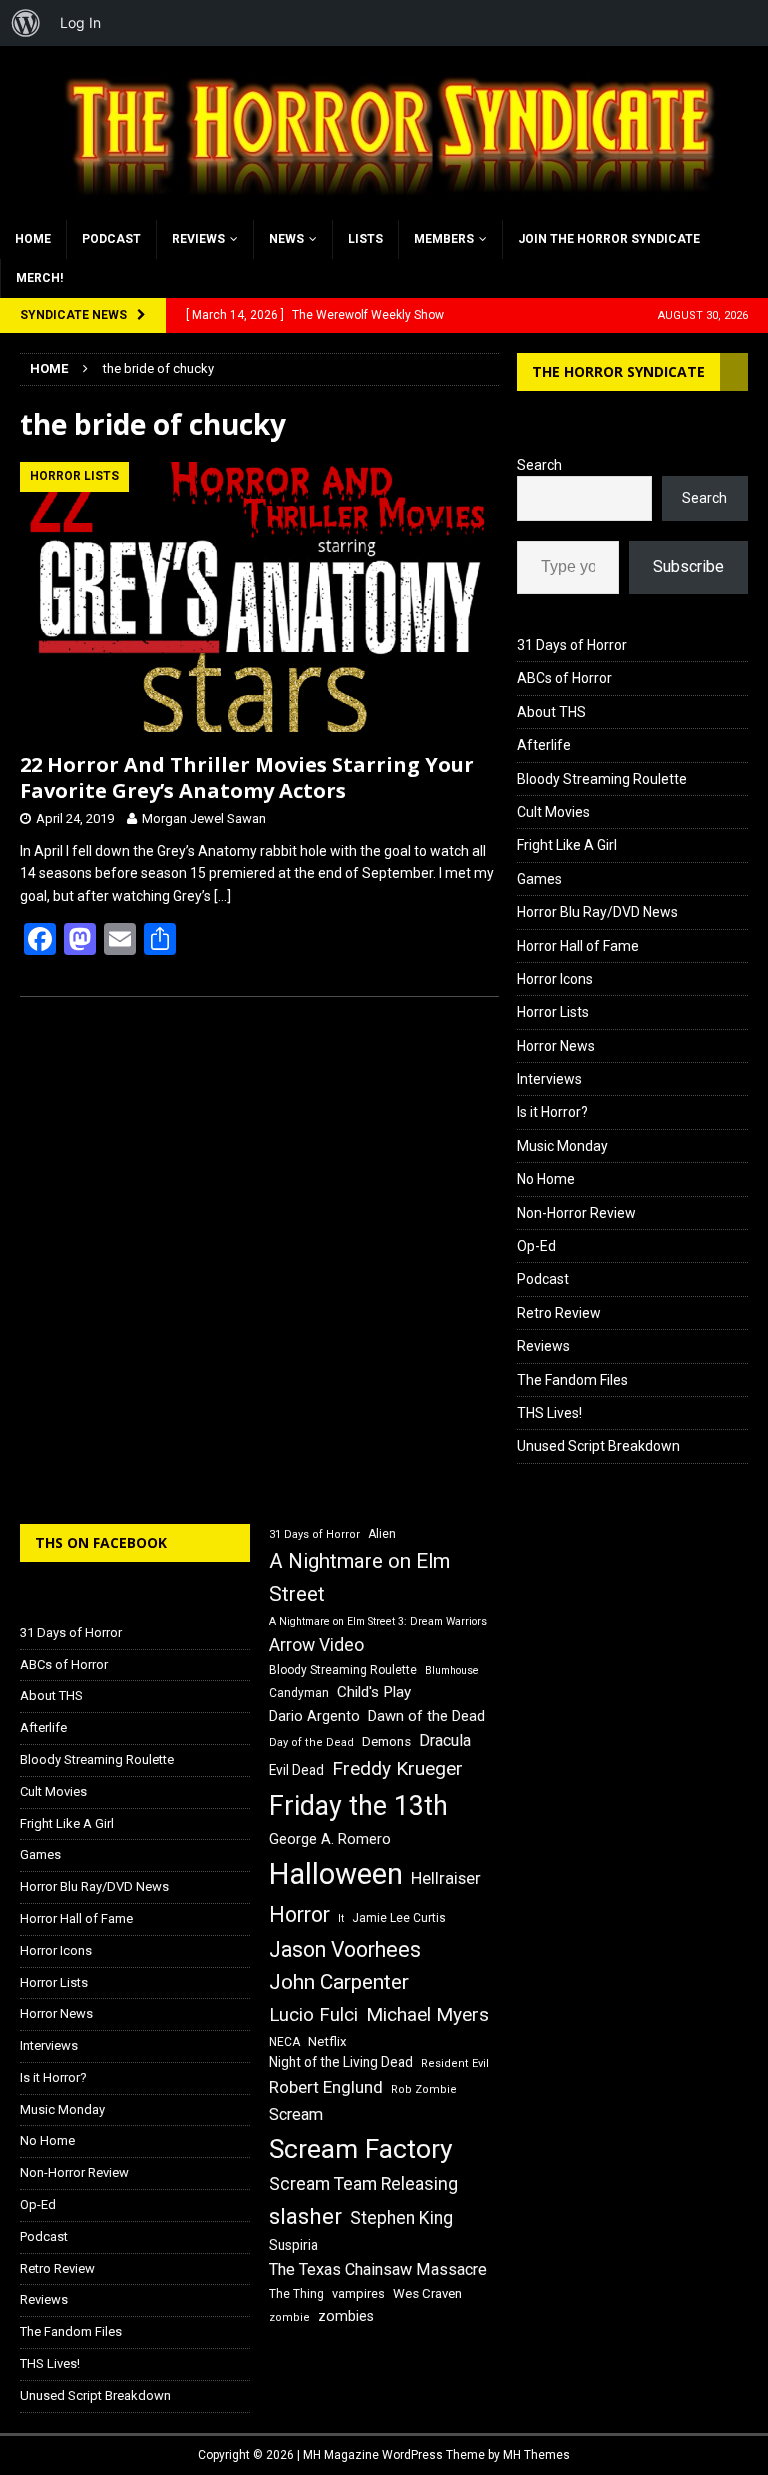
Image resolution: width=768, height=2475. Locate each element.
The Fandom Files (572, 1380)
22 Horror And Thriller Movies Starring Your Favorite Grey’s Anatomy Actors (247, 777)
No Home (546, 1179)
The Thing (296, 2294)
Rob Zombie (424, 2089)
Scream (296, 2114)
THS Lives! (549, 1413)
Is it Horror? (552, 1112)
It (341, 1918)
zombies (346, 2316)
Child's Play (374, 1692)
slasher (305, 2216)
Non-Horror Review (576, 1213)
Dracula (445, 1740)
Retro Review (559, 1313)
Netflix (327, 2041)
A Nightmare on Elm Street (359, 1577)
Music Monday (562, 1146)
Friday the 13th (358, 1806)
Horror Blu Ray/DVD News (597, 912)
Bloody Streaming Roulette (602, 779)
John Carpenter (339, 1982)
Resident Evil (455, 2063)
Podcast (111, 239)
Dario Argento (314, 1716)
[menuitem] (26, 23)
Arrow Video (316, 1645)
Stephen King (401, 2218)
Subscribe (688, 566)
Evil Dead (296, 1770)
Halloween (336, 1874)
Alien (382, 1534)
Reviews (198, 239)
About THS (551, 712)
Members (444, 239)
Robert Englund (326, 2087)
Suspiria (293, 2245)
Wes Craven (427, 2293)
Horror (299, 1914)
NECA (284, 2042)
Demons (386, 1741)
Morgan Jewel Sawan (204, 818)
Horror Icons (555, 979)
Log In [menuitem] (80, 22)
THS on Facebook (101, 1542)
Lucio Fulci (313, 2015)
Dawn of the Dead (426, 1716)
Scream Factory (361, 2148)
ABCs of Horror (564, 678)
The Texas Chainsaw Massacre (378, 2269)
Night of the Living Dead (341, 2062)
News (286, 239)
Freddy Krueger (397, 1768)
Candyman (299, 1693)
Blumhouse (452, 1670)
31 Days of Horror (572, 645)
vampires (358, 2293)
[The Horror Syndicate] (384, 208)
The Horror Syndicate (618, 371)
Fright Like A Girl (567, 845)
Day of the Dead (311, 1742)
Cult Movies (553, 812)
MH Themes (536, 2455)
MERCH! (39, 278)
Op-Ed (536, 1246)
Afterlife (544, 745)
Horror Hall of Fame (578, 946)
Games (539, 879)
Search (539, 465)
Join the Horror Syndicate (609, 239)
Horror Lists (553, 1012)
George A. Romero (330, 1839)
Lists (365, 239)
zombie (289, 2317)
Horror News (556, 1046)
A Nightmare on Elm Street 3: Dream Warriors (378, 1621)
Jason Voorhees (345, 1949)
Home (33, 239)
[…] (222, 896)
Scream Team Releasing (363, 2183)
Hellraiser (446, 1878)
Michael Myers (427, 2014)
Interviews (549, 1079)
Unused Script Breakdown (598, 1446)
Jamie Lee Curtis (399, 1918)
